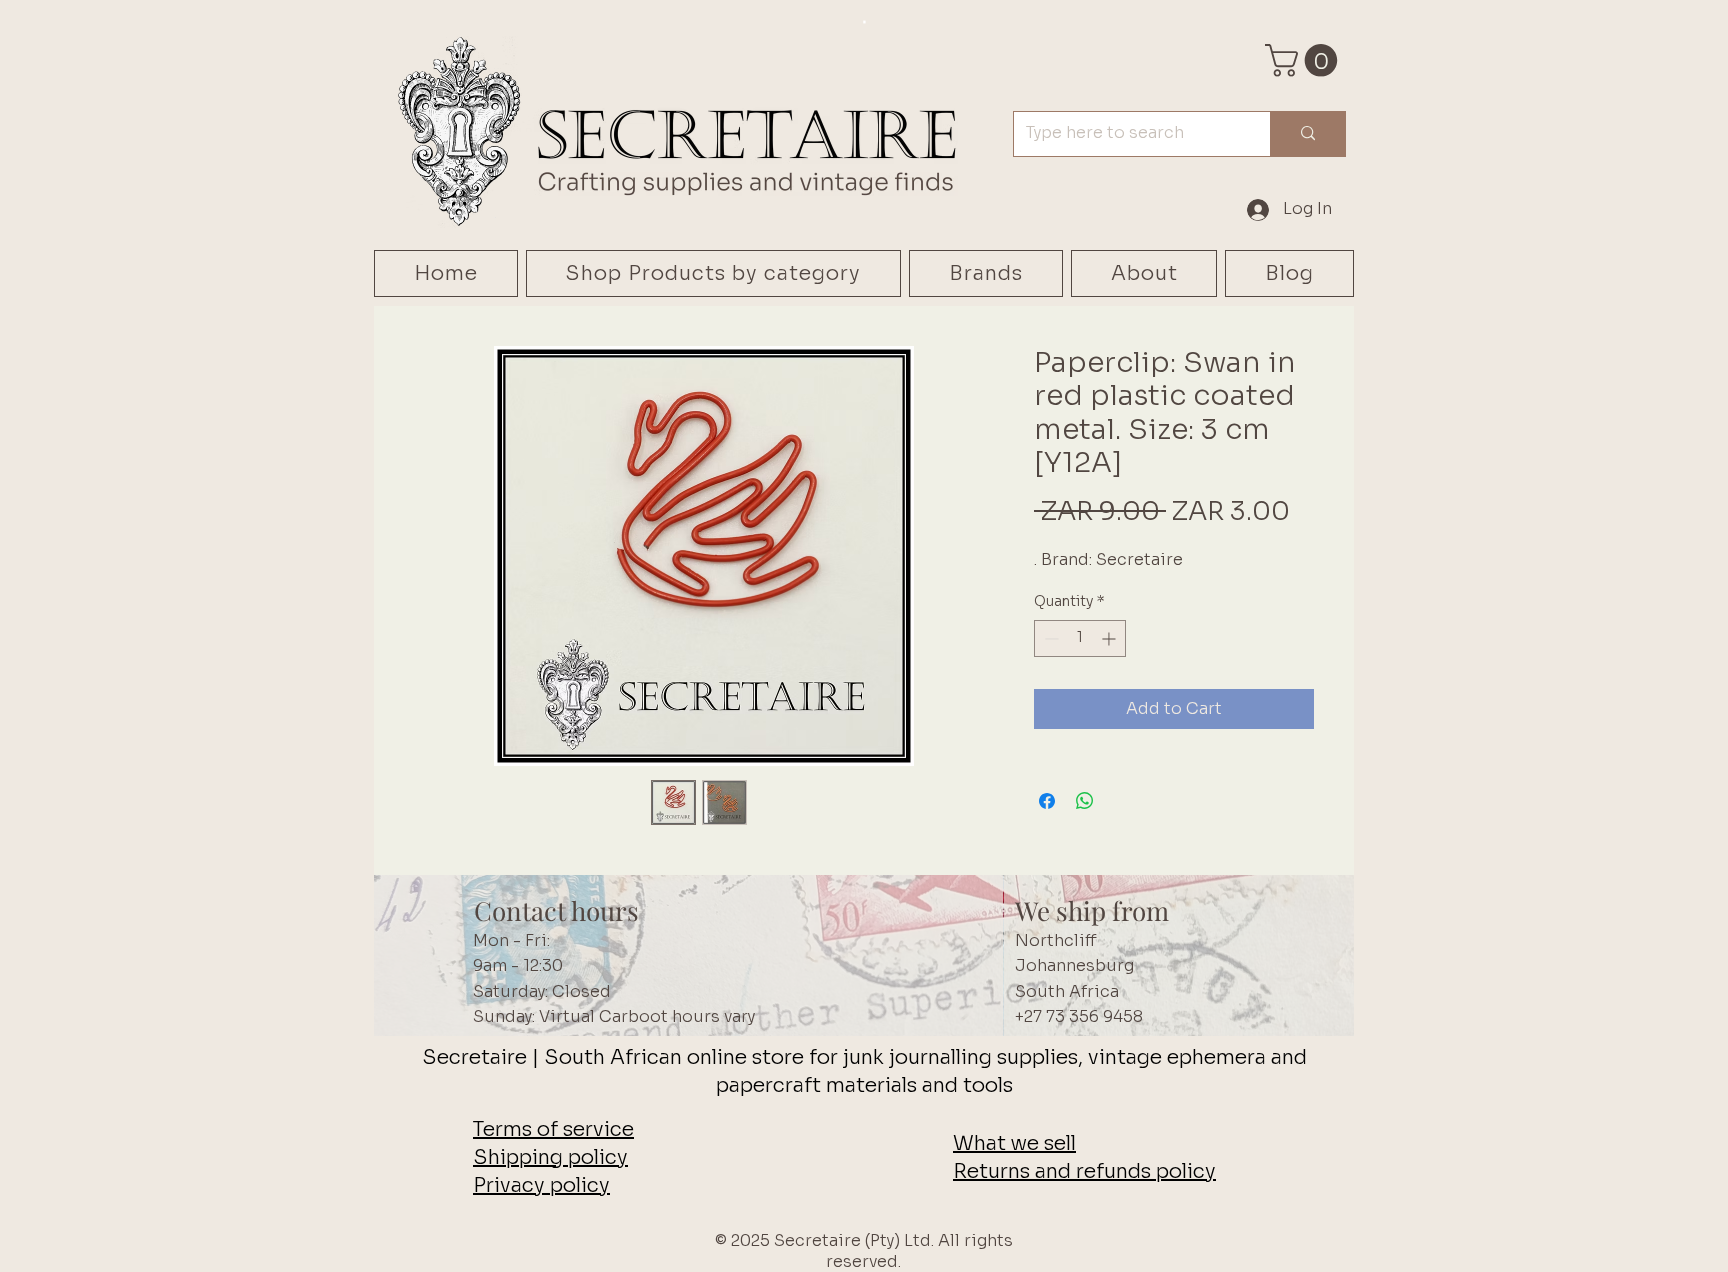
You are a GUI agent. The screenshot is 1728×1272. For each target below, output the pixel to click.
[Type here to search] (1307, 134)
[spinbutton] (1080, 638)
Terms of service (553, 1129)
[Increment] (1110, 638)
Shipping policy (550, 1157)
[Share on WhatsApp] (1085, 801)
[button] (1305, 60)
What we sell (1014, 1143)
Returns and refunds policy (1084, 1171)
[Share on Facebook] (1047, 801)
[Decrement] (1049, 638)
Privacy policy (541, 1185)
